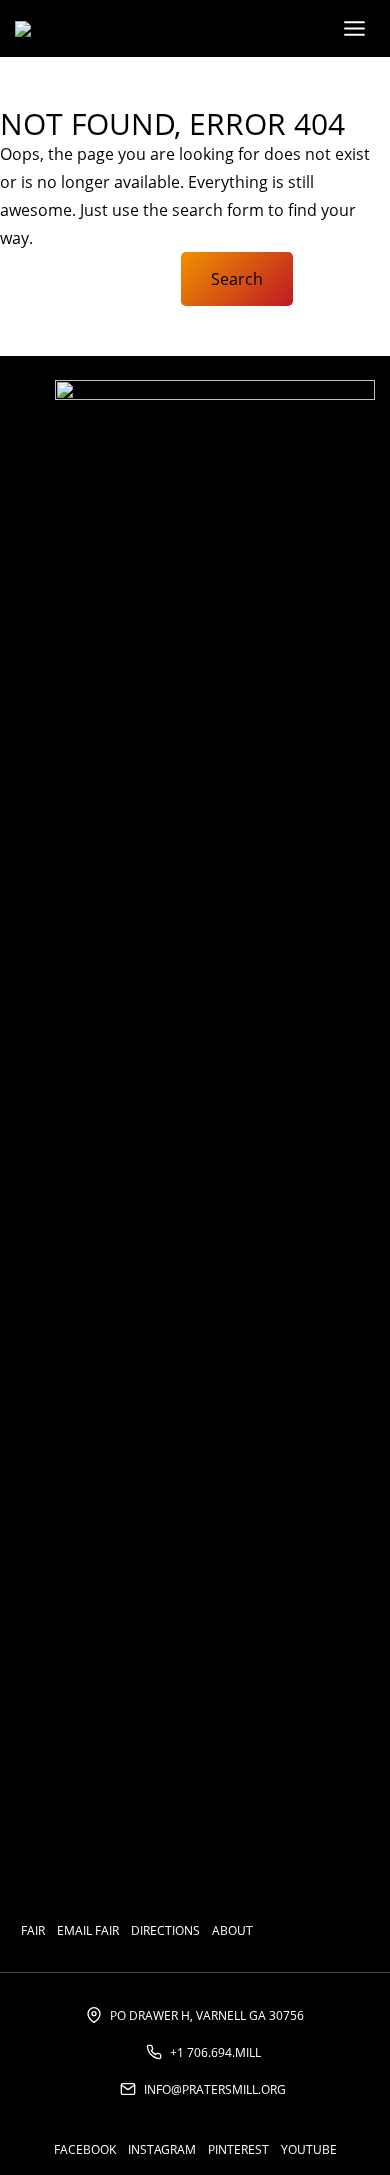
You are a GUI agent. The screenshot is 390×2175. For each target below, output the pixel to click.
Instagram (162, 2149)
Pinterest (238, 2149)
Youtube (309, 2149)
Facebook (85, 2149)
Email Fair (88, 1930)
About (232, 1930)
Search (237, 279)
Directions (165, 1930)
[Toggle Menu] (354, 28)
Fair (33, 1930)
